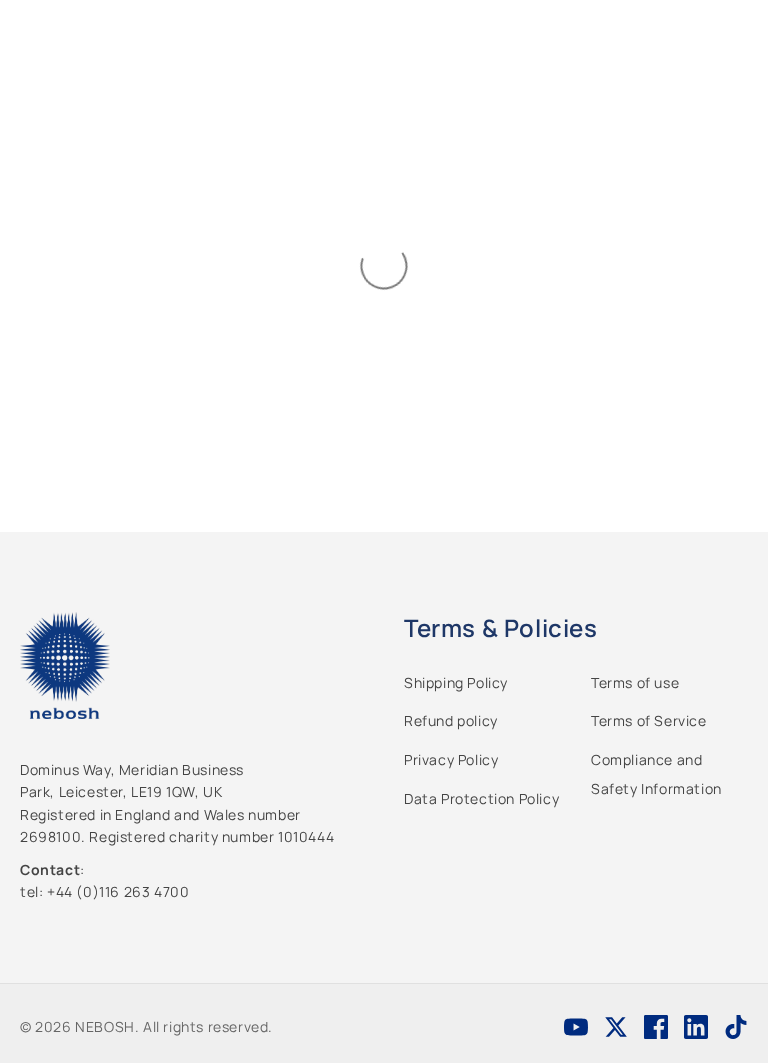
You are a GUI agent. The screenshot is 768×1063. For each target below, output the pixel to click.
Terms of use (635, 682)
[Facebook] (656, 1027)
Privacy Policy (451, 759)
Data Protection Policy (481, 798)
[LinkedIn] (696, 1027)
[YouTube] (576, 1027)
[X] (616, 1027)
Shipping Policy (456, 682)
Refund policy (451, 720)
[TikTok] (736, 1027)
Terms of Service (649, 720)
